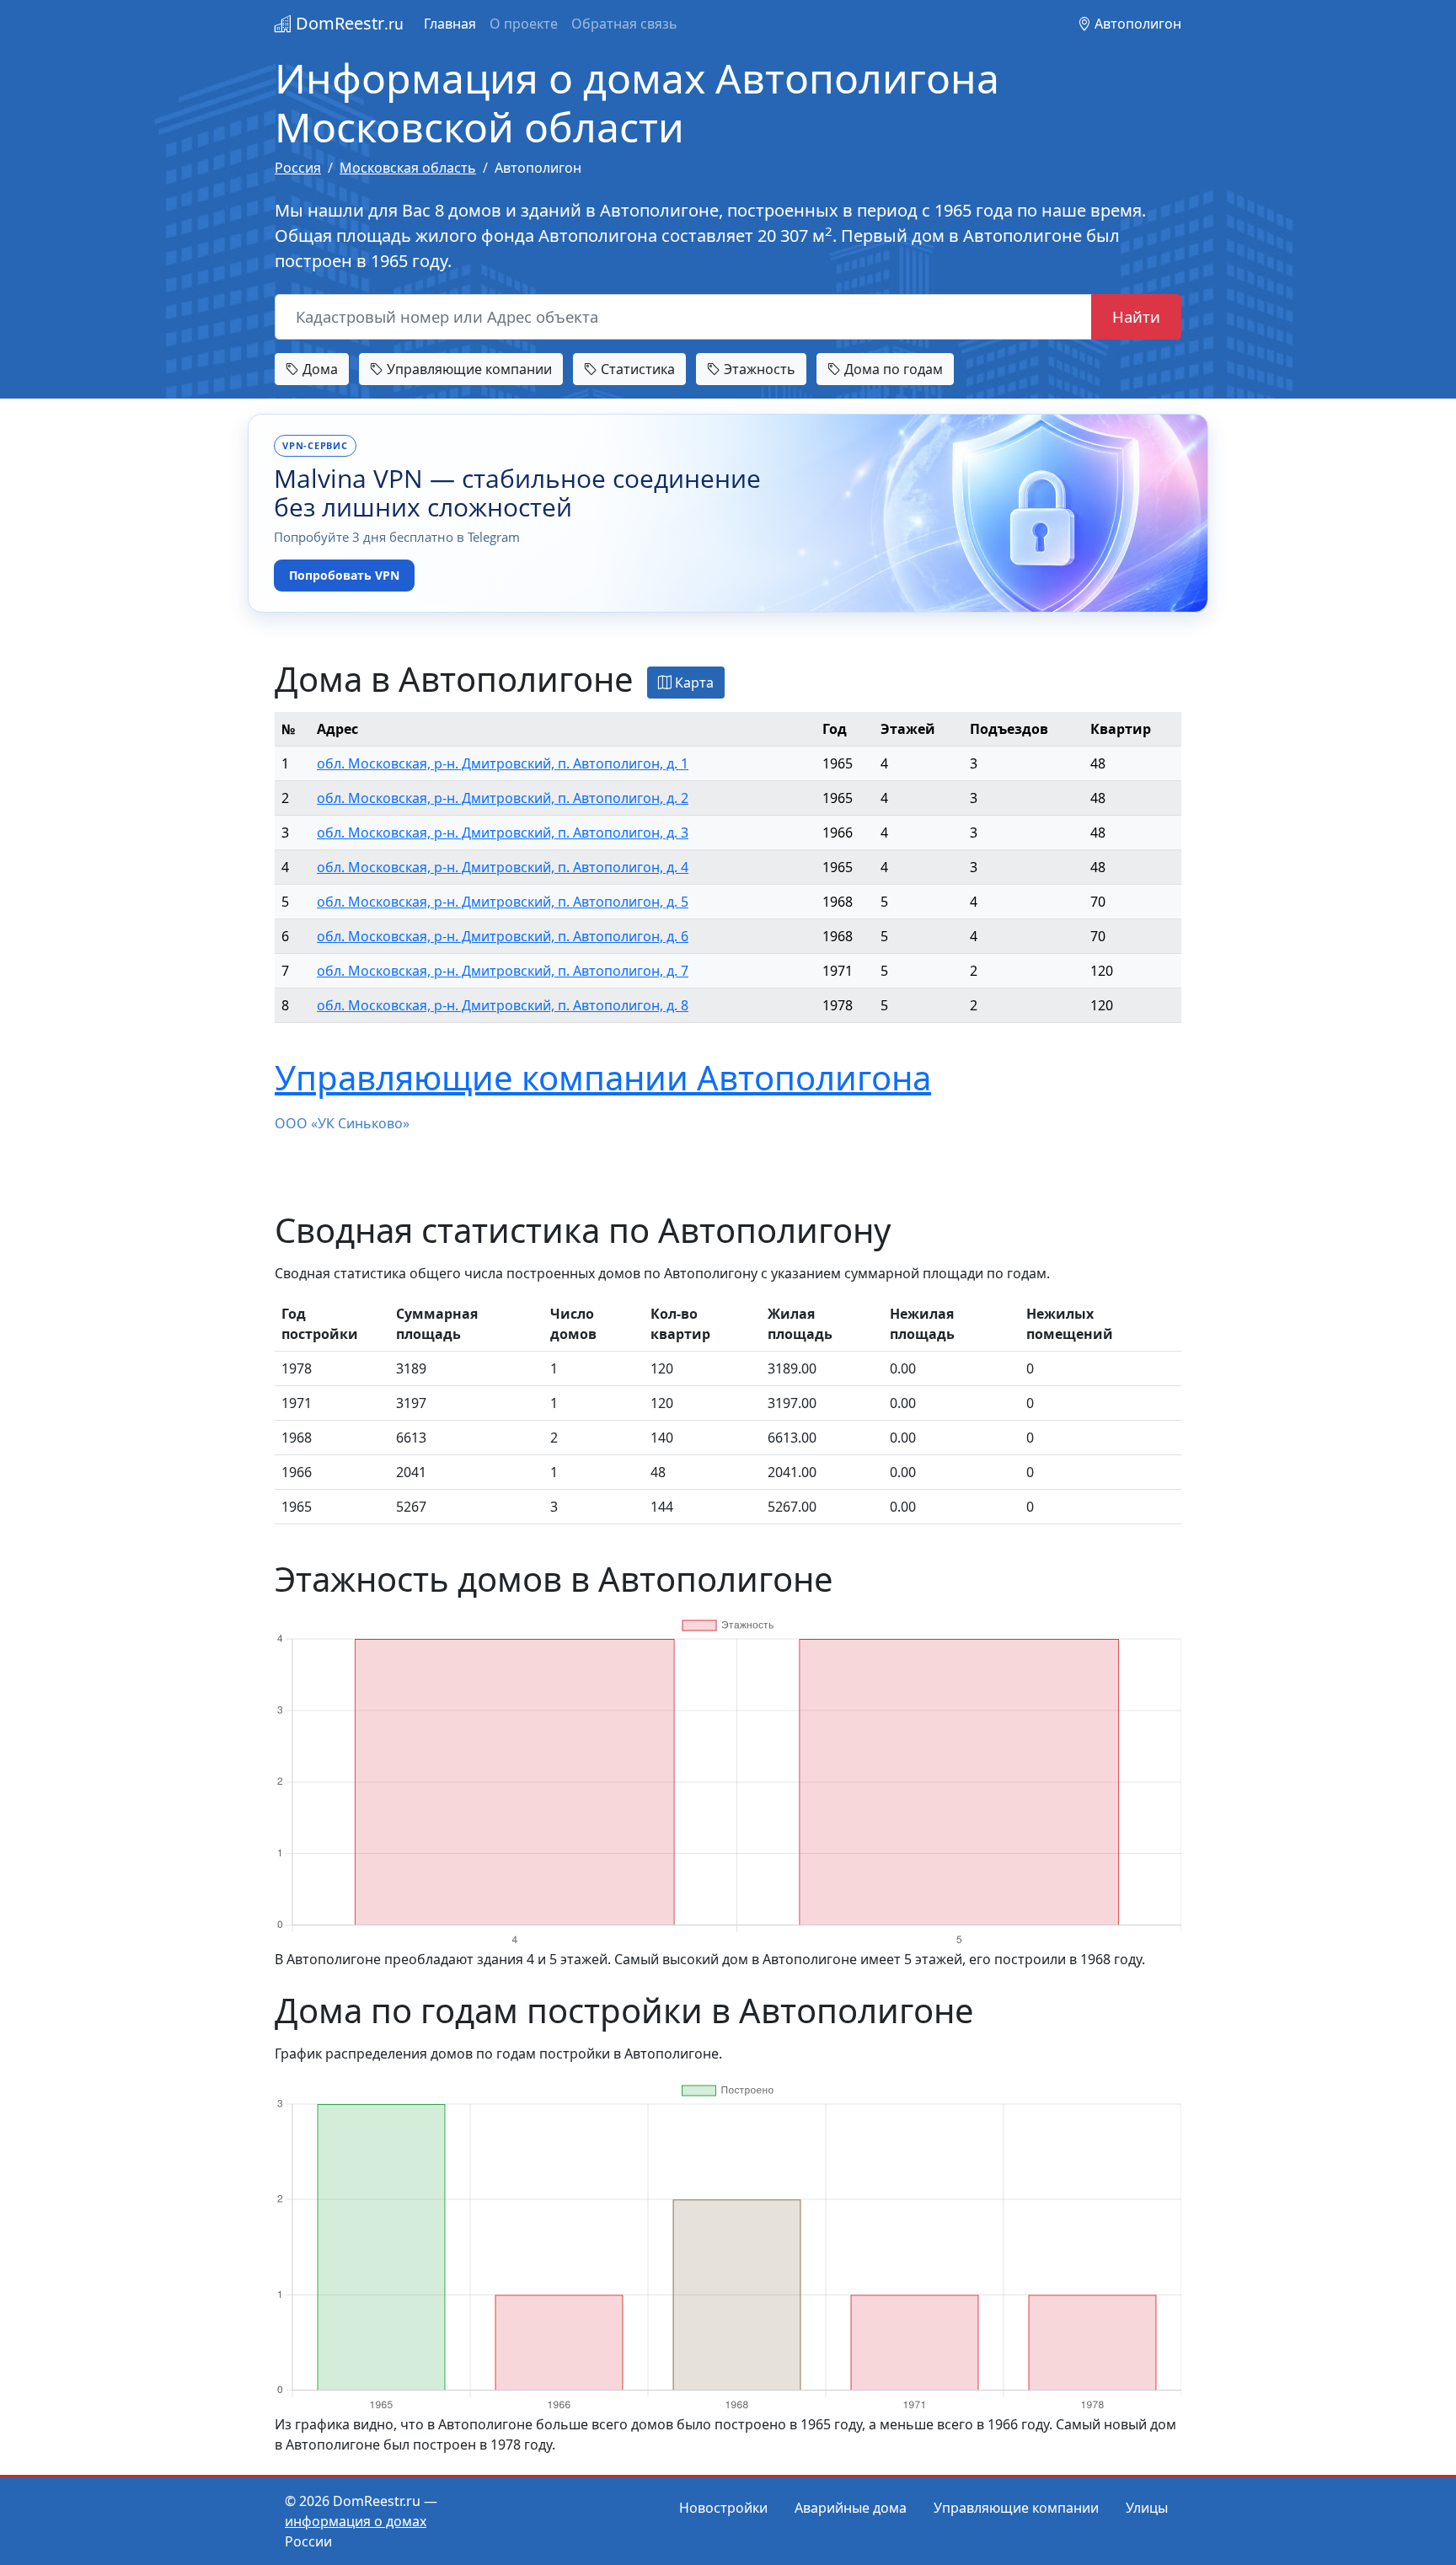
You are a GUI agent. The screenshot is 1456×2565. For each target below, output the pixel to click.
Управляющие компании (468, 369)
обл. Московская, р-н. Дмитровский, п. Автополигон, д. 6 (503, 936)
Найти (1136, 316)
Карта (693, 683)
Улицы (1147, 2508)
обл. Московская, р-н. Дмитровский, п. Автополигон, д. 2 (503, 798)
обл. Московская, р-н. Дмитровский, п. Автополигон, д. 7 (503, 971)
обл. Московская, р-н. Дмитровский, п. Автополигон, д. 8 (503, 1005)
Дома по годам (892, 369)
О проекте (524, 24)
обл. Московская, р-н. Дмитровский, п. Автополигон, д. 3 (503, 833)
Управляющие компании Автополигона (603, 1077)
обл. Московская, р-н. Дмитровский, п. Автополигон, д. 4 (503, 867)
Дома (318, 369)
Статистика (636, 369)
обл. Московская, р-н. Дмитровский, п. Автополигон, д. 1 (503, 763)
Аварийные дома (851, 2508)
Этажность (758, 369)
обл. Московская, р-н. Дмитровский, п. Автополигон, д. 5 (503, 902)
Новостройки (723, 2508)
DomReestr (348, 23)
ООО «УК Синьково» (342, 1123)
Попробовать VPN (344, 575)
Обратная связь (624, 24)
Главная (450, 24)
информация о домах (356, 2521)
